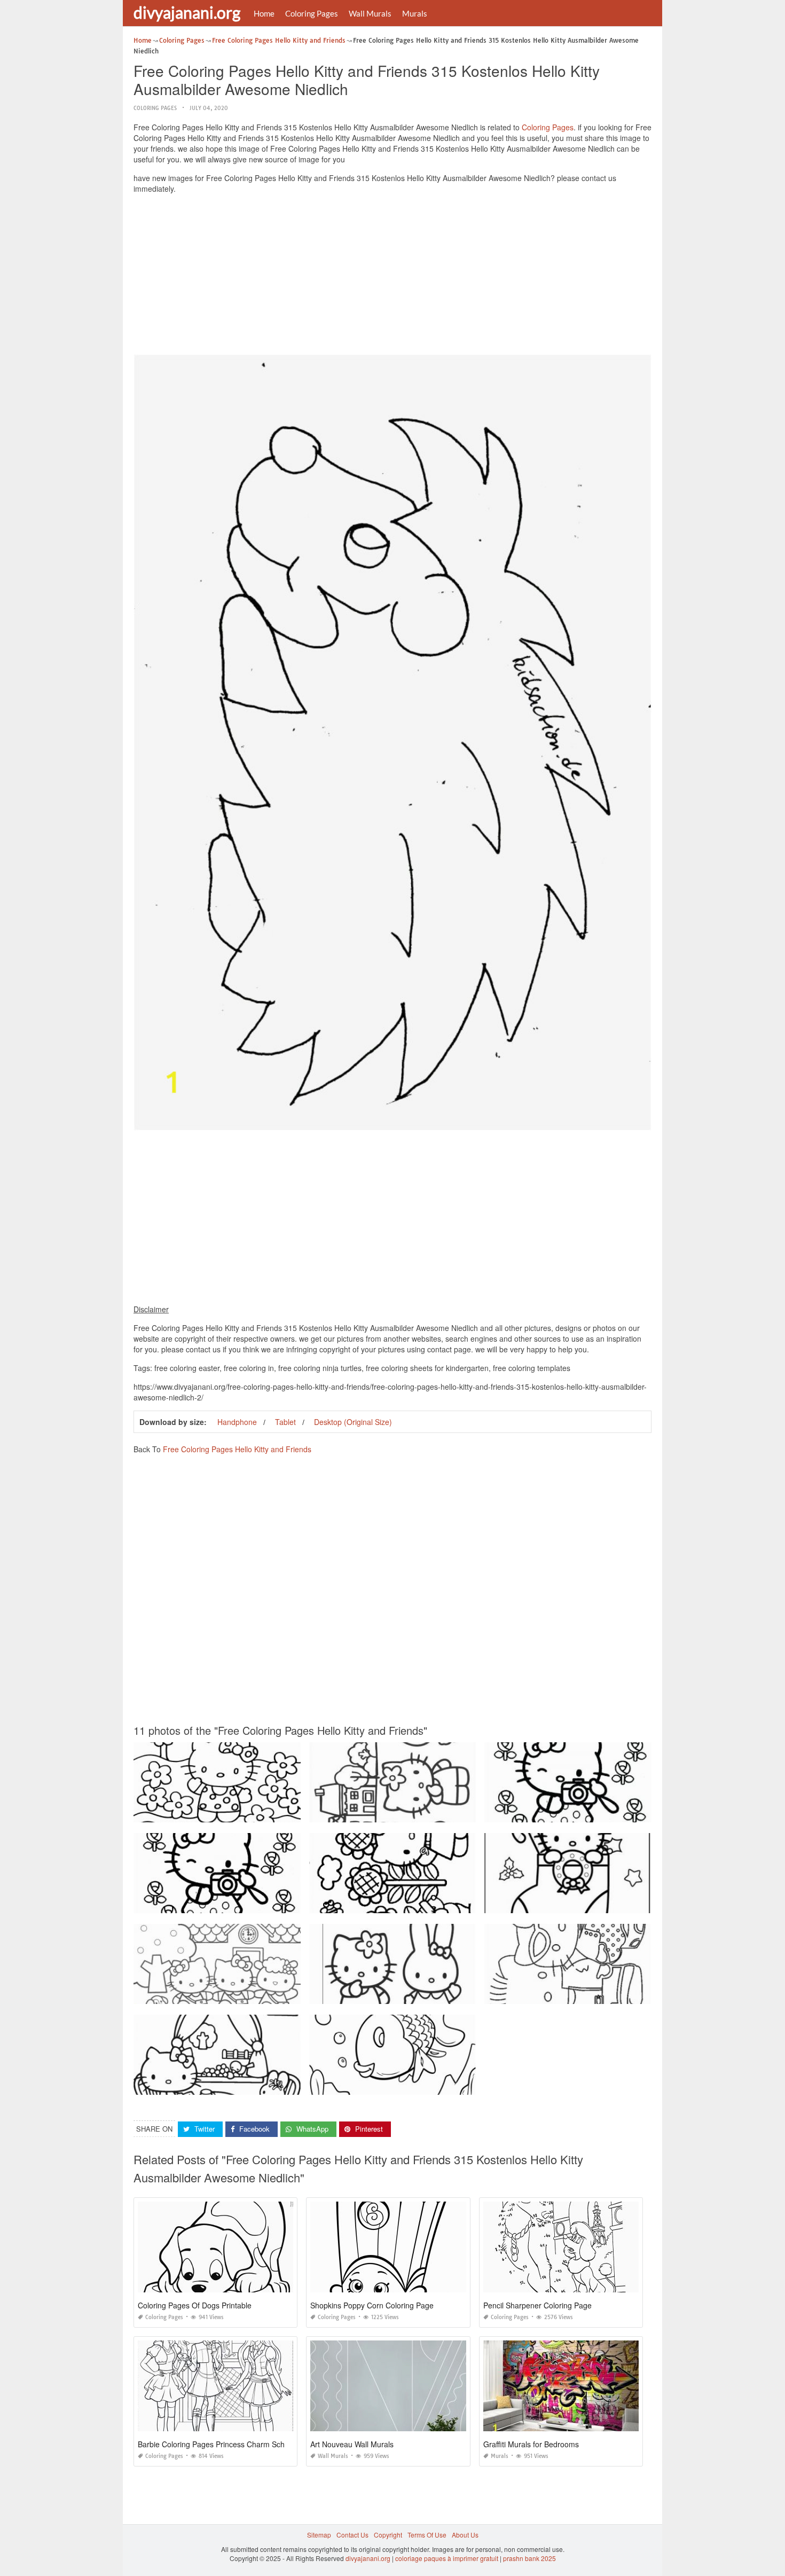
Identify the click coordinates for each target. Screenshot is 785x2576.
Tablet (285, 1422)
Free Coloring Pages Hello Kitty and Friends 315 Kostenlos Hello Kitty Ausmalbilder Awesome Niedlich (461, 1994)
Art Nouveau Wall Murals (352, 2444)
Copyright (388, 2535)
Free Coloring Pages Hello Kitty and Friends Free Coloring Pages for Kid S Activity (255, 2085)
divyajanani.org (187, 12)
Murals (415, 13)
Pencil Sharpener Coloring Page (537, 2305)
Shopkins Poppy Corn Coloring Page (372, 2305)
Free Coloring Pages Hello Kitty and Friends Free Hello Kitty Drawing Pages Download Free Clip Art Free (288, 1994)
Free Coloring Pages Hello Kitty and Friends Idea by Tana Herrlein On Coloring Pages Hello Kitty (452, 1903)
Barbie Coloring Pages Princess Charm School (216, 2444)
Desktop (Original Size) (353, 1422)
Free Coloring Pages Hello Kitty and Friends (237, 1449)
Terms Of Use (427, 2535)
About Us (465, 2535)
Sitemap (319, 2535)
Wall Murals (370, 13)
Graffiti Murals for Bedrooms (531, 2444)
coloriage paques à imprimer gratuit (447, 2558)
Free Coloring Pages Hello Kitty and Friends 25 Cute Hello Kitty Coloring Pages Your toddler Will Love (635, 1994)
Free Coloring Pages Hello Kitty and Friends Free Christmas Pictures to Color (599, 1903)
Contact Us (352, 2535)
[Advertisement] (392, 277)
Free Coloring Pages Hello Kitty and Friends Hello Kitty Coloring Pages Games (250, 1812)
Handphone (237, 1422)
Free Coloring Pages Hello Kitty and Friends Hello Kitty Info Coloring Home (245, 1903)
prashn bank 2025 (529, 2558)
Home (264, 13)
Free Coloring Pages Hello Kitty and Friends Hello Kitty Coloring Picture (415, 1812)
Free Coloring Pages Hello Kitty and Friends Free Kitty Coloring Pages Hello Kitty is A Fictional (623, 1812)
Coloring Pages (312, 13)
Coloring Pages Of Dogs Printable (195, 2305)
